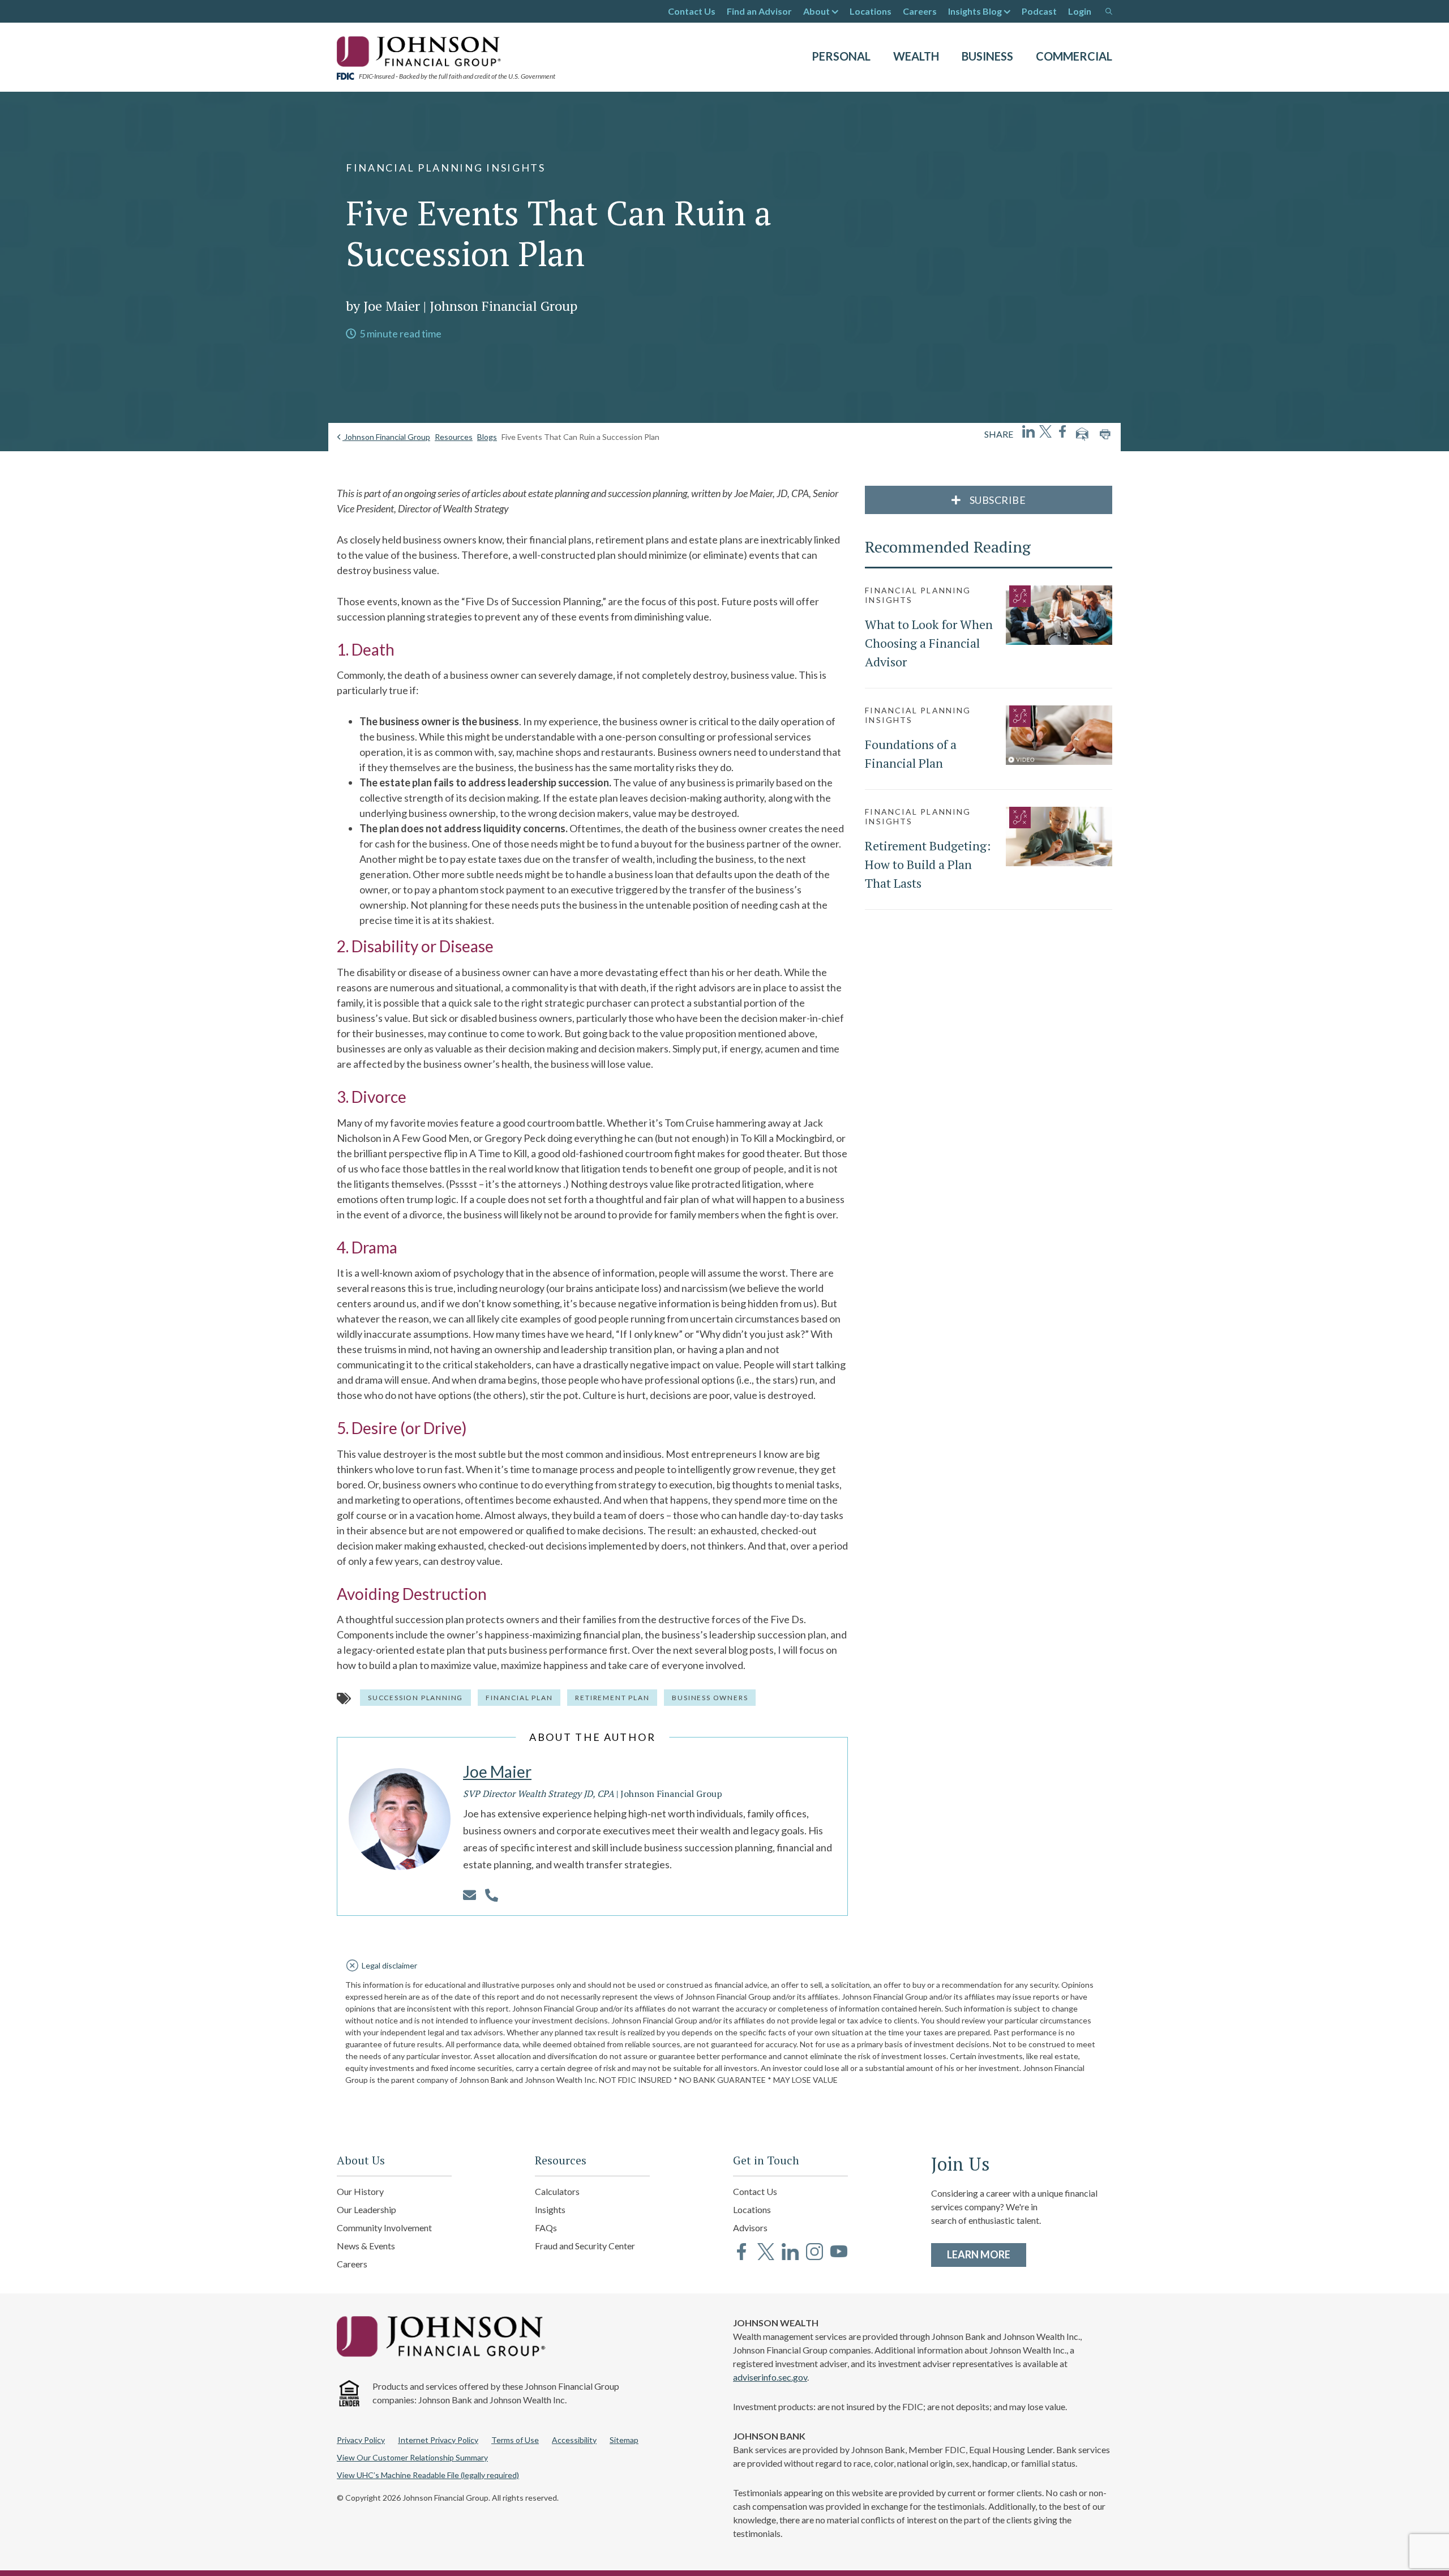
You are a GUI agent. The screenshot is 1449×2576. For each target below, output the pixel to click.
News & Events (366, 2246)
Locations (871, 11)
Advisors (750, 2228)
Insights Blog (975, 11)
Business (987, 56)
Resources (454, 437)
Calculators (557, 2191)
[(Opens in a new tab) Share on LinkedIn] (1028, 431)
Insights (550, 2209)
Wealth (916, 56)
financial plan (519, 1698)
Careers (920, 11)
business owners (710, 1698)
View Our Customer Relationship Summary (412, 2457)
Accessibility (574, 2440)
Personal (841, 56)
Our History (360, 2191)
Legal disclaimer (389, 1965)
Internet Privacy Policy (438, 2440)
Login (1080, 11)
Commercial (1074, 56)
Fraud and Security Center (585, 2246)
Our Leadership (366, 2209)
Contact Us (692, 11)
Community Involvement (384, 2228)
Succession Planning (415, 1698)
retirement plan (612, 1698)
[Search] (1109, 11)
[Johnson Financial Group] (422, 50)
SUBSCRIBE (996, 500)
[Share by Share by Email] (1082, 434)
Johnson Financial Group (386, 437)
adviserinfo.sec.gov (770, 2377)
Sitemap (624, 2440)
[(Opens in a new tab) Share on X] (1045, 431)
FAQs (546, 2228)
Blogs (487, 437)
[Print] (1105, 434)
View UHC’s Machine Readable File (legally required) (428, 2475)
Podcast (1039, 11)
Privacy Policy (361, 2440)
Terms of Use (515, 2440)
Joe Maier (497, 1771)
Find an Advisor (759, 11)
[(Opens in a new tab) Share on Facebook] (1062, 431)
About (816, 11)
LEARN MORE (987, 2254)
